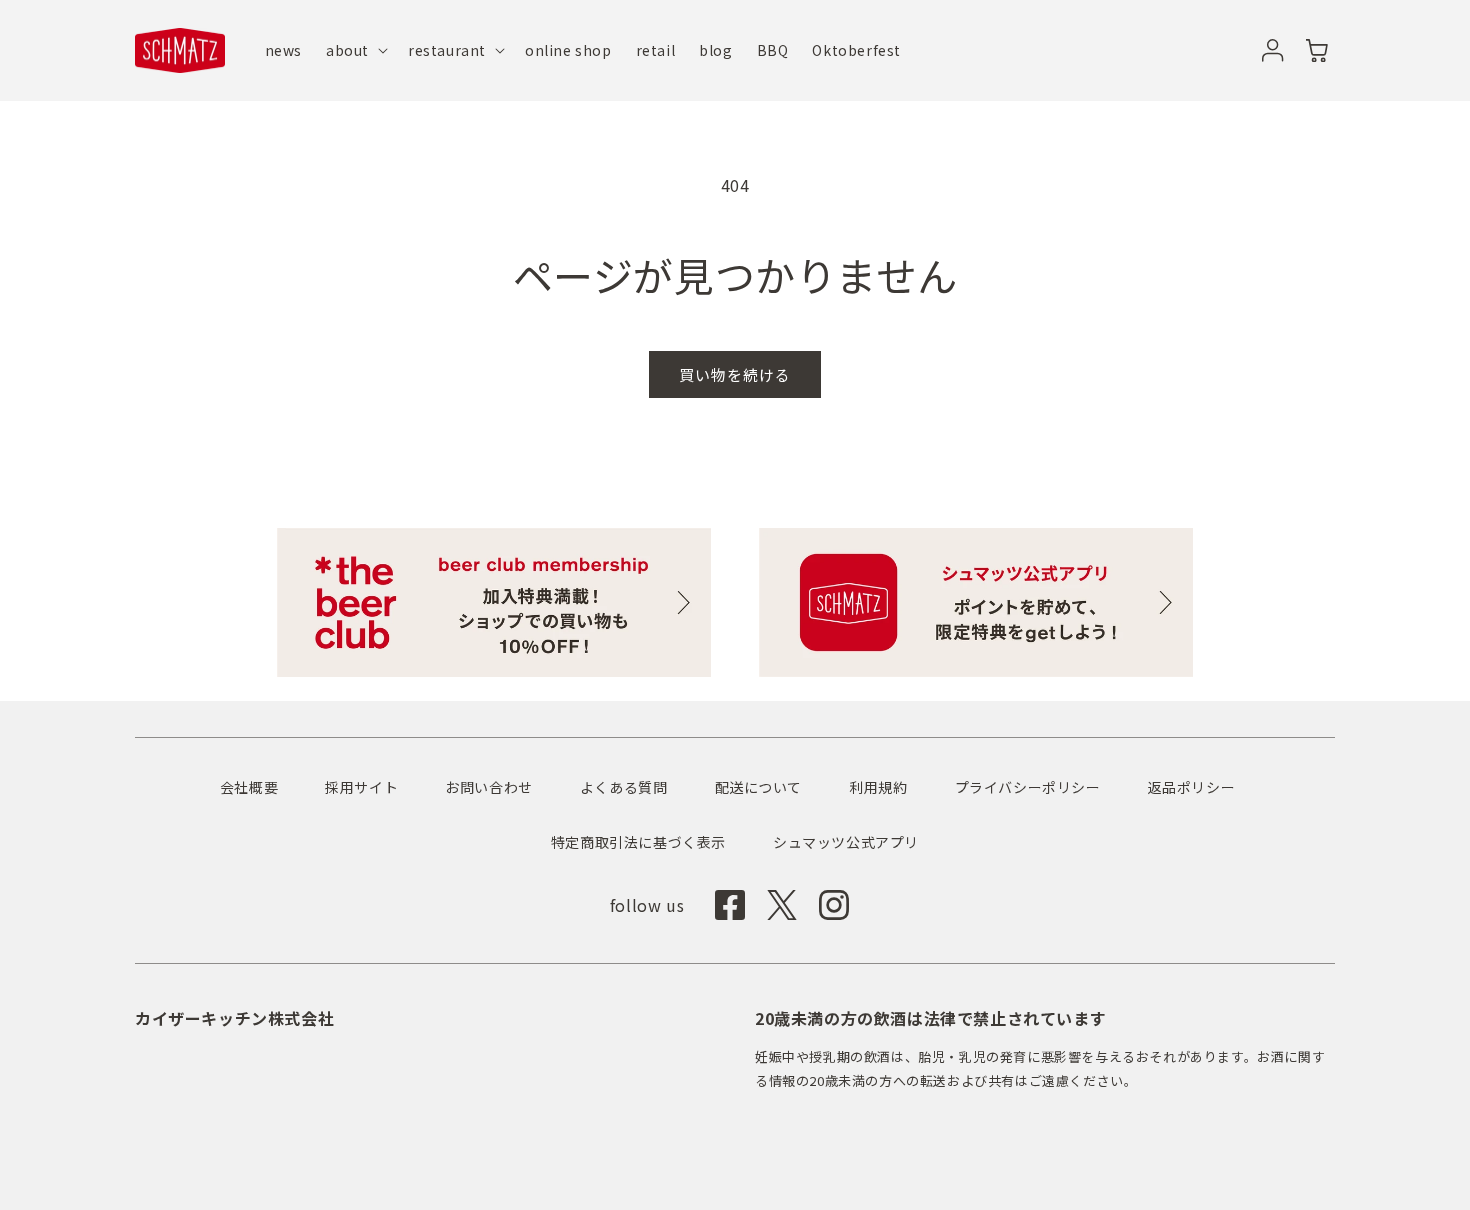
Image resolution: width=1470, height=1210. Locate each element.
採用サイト (361, 787)
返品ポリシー (1192, 787)
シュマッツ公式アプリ (846, 842)
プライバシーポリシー (1028, 787)
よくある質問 (624, 787)
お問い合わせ (489, 787)
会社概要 (249, 787)
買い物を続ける (735, 374)
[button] (355, 50)
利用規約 (878, 787)
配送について (759, 787)
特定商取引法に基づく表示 (638, 842)
